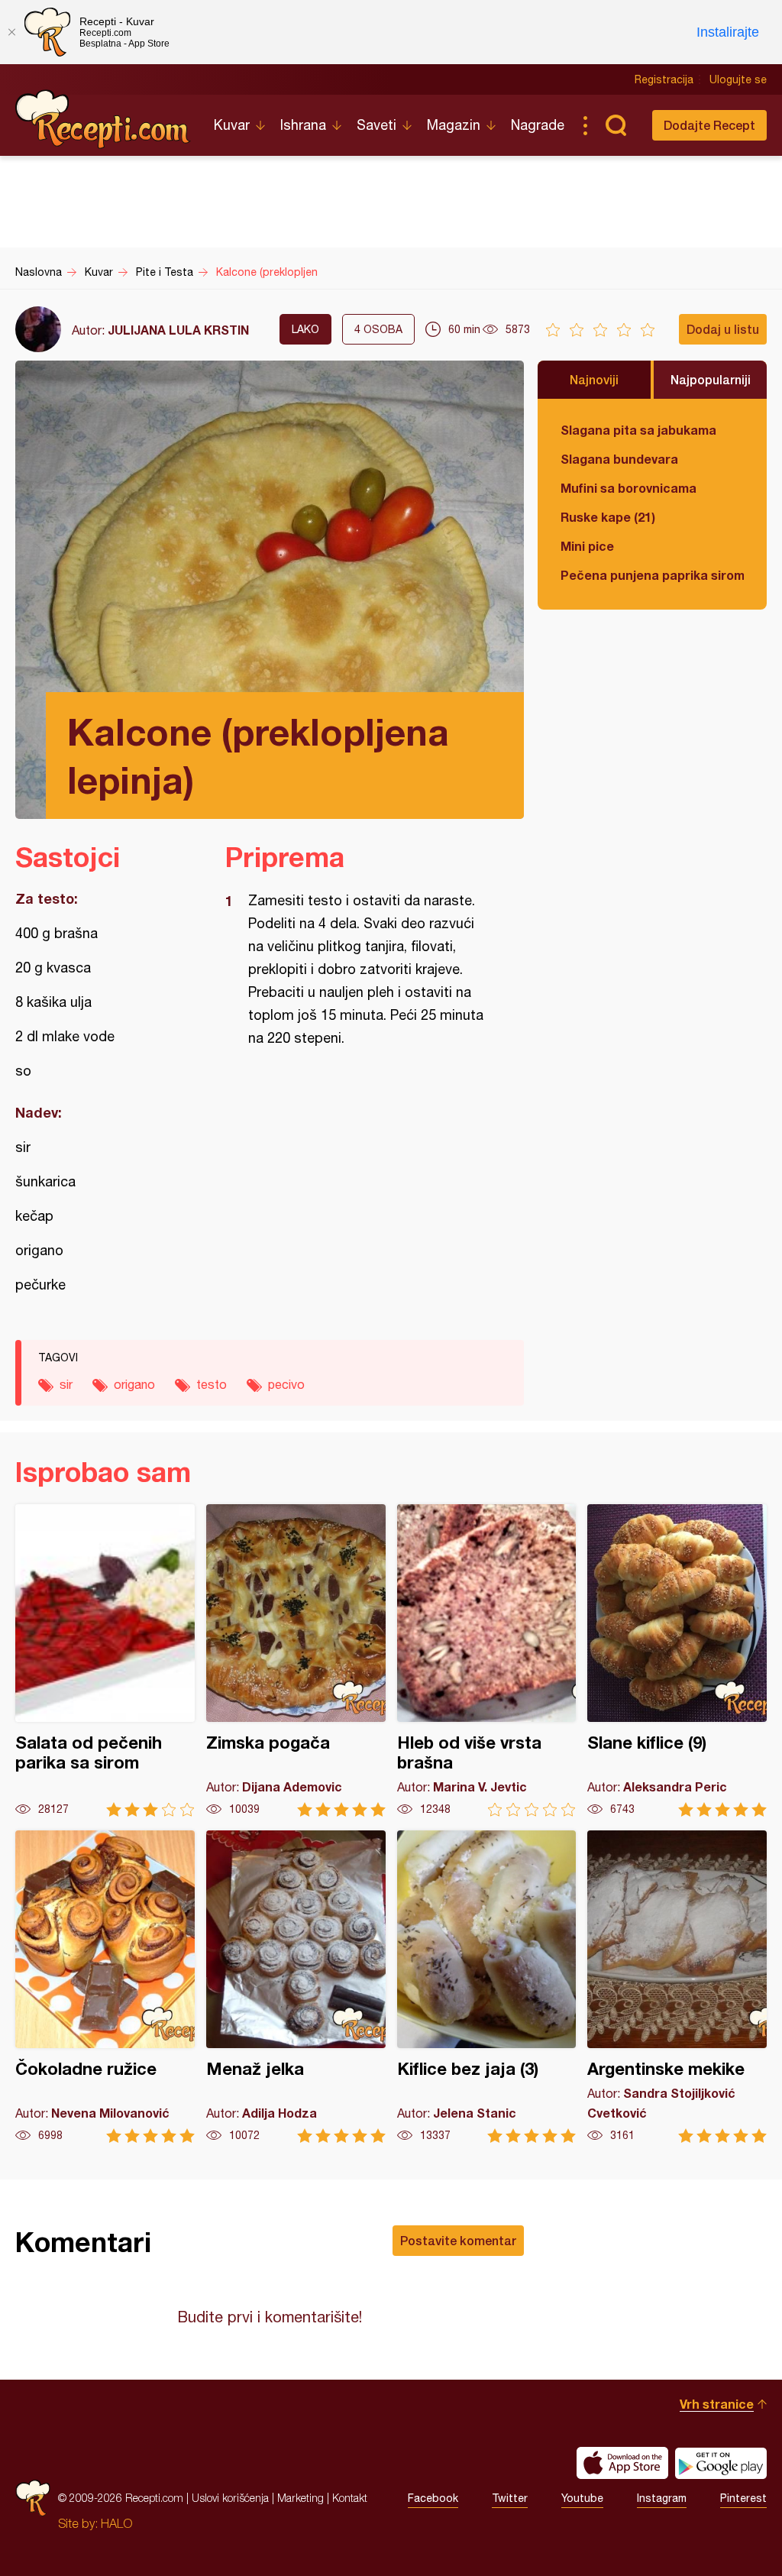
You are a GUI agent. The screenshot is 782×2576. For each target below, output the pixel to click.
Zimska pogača (296, 1660)
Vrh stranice (717, 2404)
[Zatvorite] (11, 32)
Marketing (301, 2498)
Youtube (582, 2498)
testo (212, 1384)
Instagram (662, 2498)
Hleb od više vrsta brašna (487, 1660)
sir (66, 1384)
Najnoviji (594, 379)
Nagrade (538, 125)
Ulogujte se (738, 79)
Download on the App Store (622, 2463)
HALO (116, 2523)
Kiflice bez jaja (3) (487, 1987)
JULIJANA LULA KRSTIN (178, 330)
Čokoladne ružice (105, 1987)
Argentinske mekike (677, 1987)
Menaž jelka (296, 1987)
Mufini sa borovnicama (629, 488)
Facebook (433, 2498)
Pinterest (743, 2498)
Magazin (454, 125)
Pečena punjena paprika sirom (652, 575)
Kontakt (350, 2498)
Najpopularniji (711, 379)
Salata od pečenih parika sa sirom (105, 1660)
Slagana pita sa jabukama (638, 430)
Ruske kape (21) (608, 517)
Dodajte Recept (709, 125)
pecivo (286, 1384)
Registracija (664, 79)
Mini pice (587, 546)
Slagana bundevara (619, 459)
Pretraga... (616, 125)
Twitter (510, 2498)
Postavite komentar (458, 2240)
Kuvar (232, 125)
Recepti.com (103, 119)
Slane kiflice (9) (677, 1660)
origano (134, 1384)
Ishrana (303, 125)
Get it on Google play (721, 2463)
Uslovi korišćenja (230, 2498)
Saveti (376, 125)
